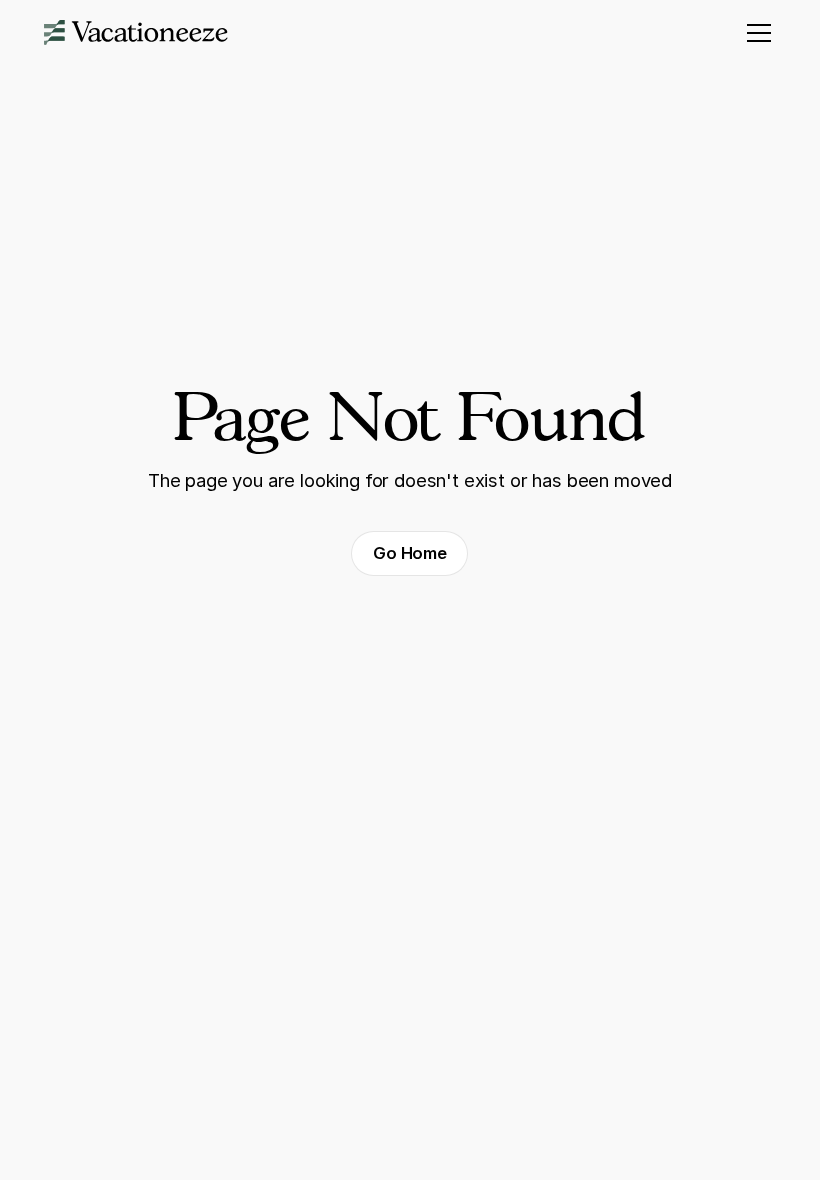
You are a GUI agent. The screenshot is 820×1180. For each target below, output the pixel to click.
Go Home (410, 553)
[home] (136, 32)
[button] (755, 33)
